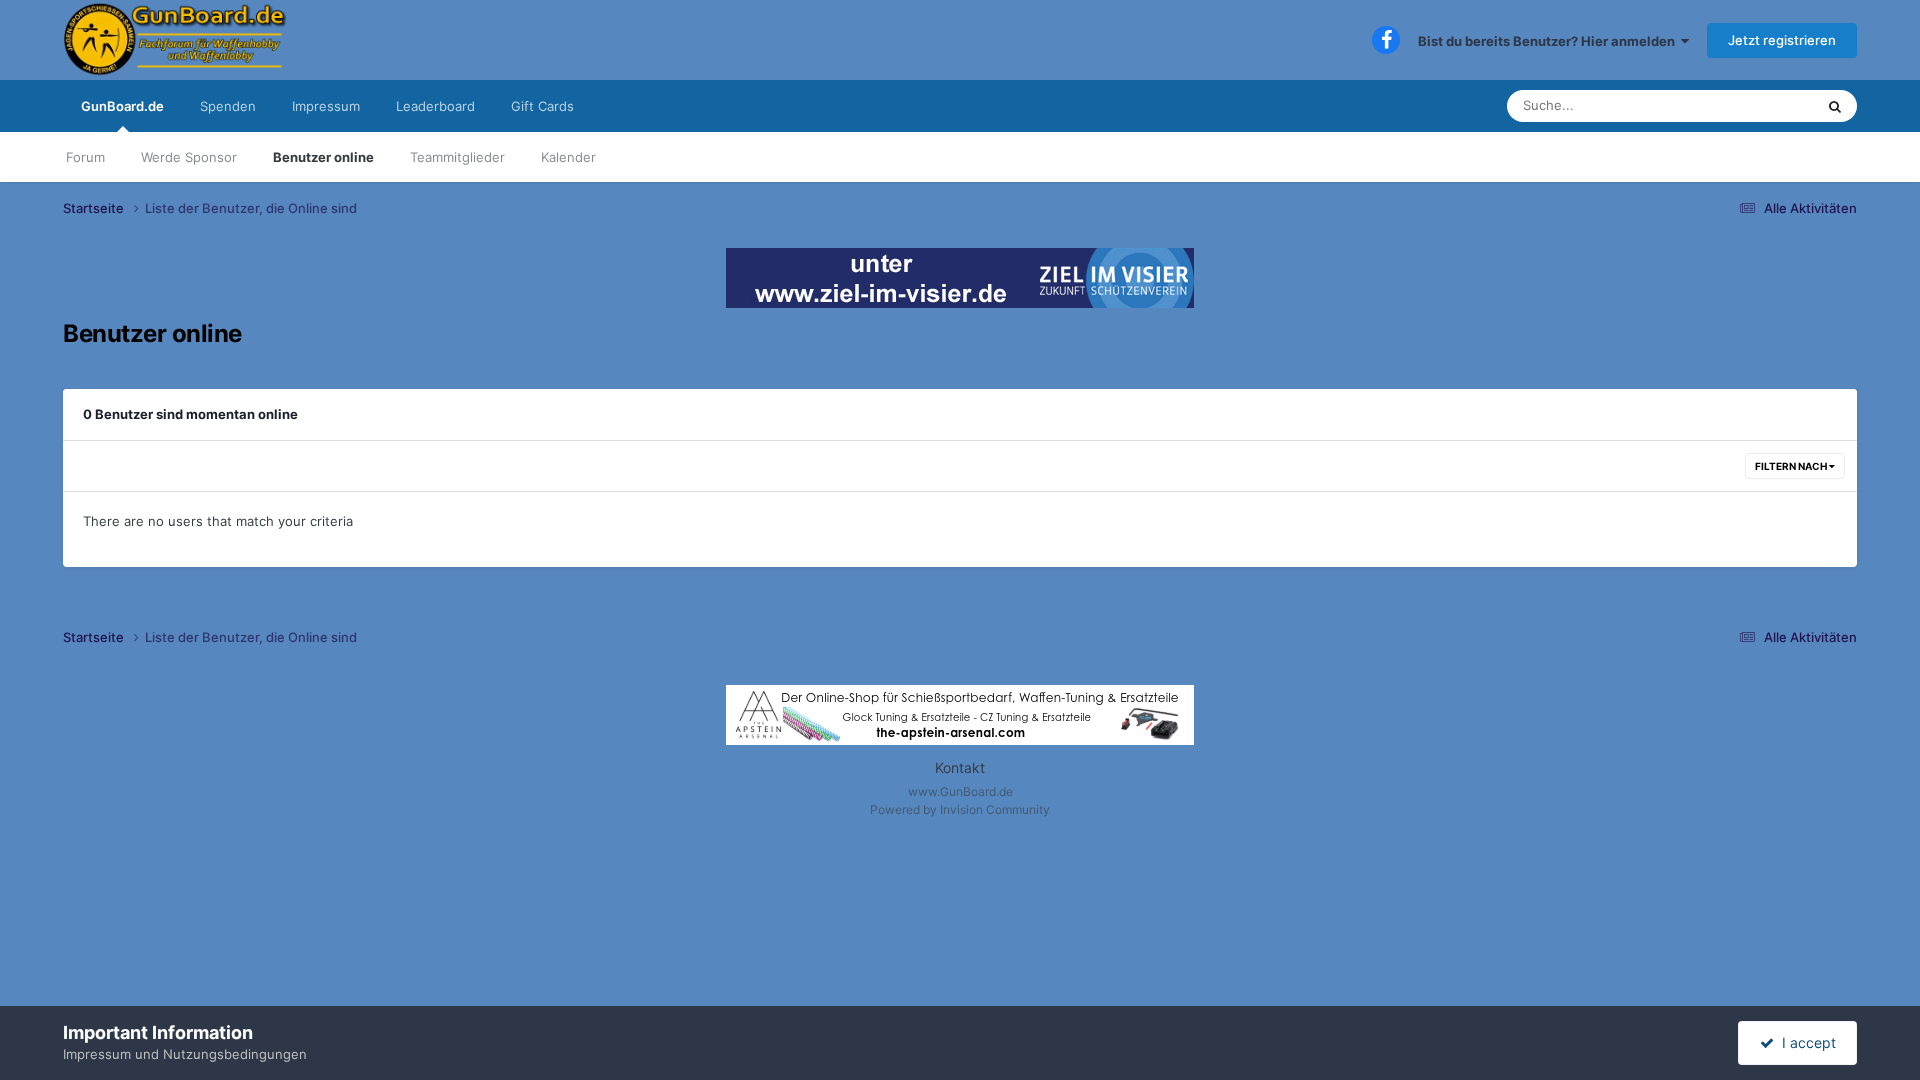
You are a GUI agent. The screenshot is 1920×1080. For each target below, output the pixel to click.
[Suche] (1835, 106)
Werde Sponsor (189, 157)
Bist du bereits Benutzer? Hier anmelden (1549, 41)
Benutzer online (323, 157)
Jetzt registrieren (1782, 40)
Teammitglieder (457, 157)
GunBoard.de (122, 106)
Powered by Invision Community (960, 809)
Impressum (326, 106)
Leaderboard (435, 106)
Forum (85, 157)
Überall (1766, 105)
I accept (1805, 1042)
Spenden (228, 106)
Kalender (568, 157)
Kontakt (960, 767)
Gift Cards (542, 106)
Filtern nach (1792, 466)
